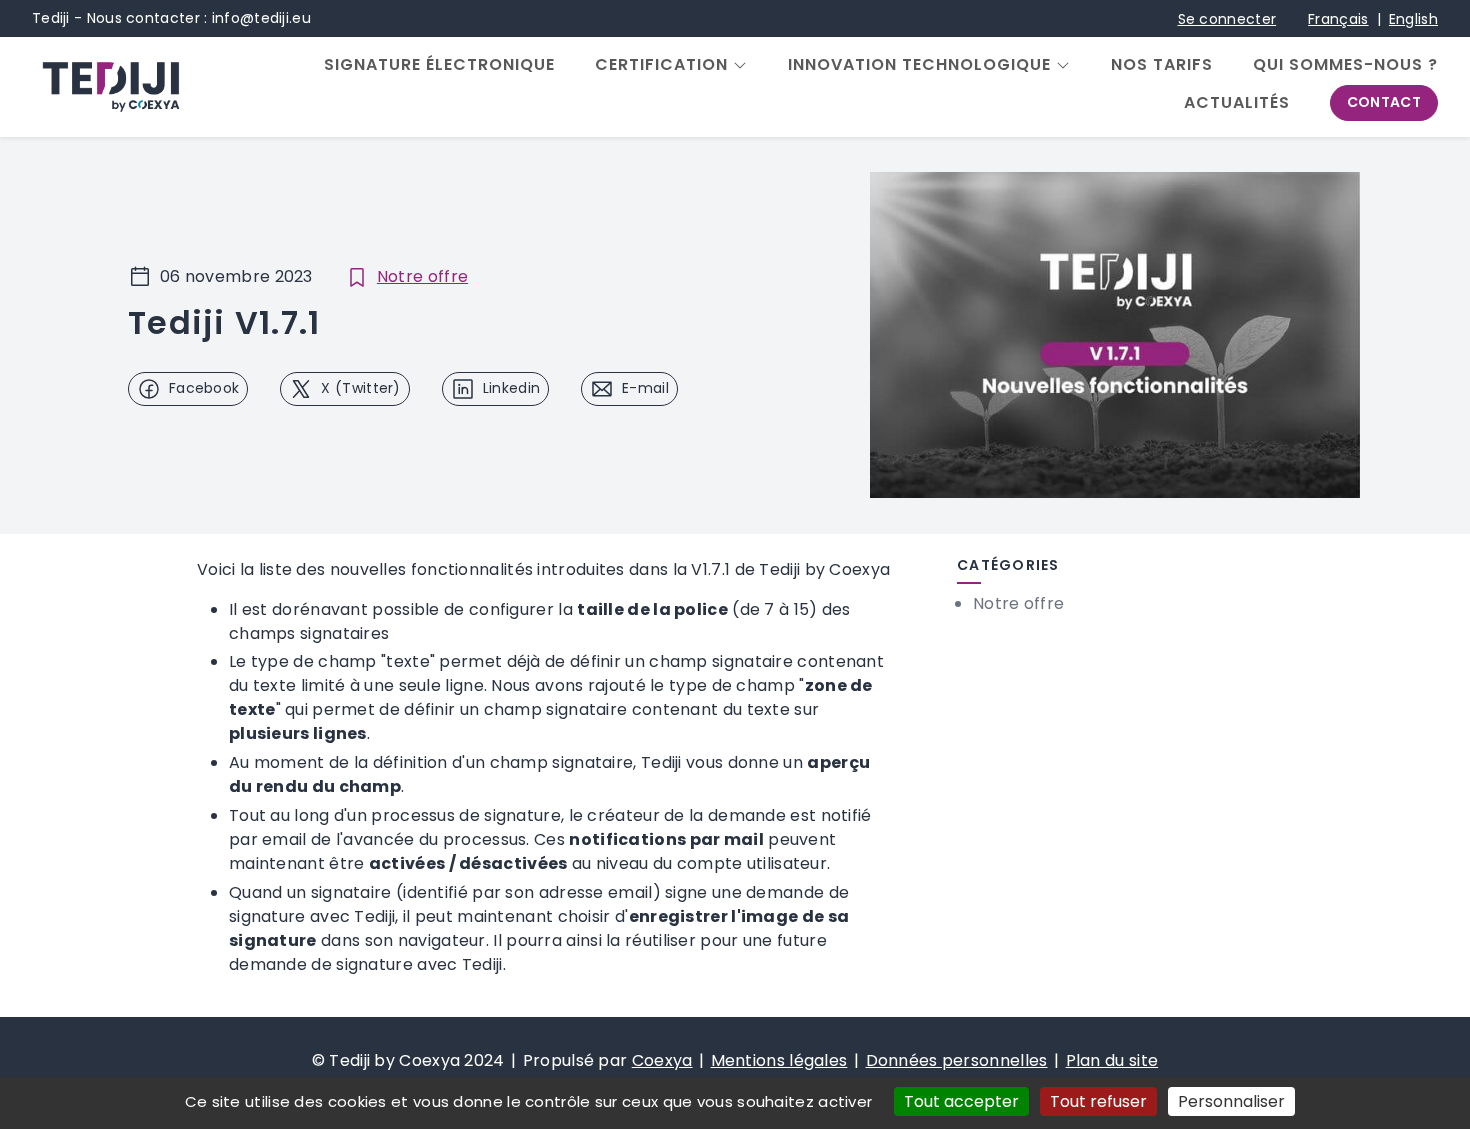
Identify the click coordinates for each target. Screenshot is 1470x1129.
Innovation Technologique (919, 65)
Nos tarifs (1162, 65)
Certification (661, 65)
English (1413, 19)
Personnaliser (1231, 1101)
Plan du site (1112, 1060)
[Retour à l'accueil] (110, 87)
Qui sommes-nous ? (1345, 65)
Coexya (662, 1060)
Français (1338, 19)
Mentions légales (779, 1060)
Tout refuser (1098, 1101)
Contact (1384, 102)
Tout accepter (961, 1101)
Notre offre (422, 276)
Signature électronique (439, 65)
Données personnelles (957, 1060)
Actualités (1237, 103)
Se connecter (1227, 19)
